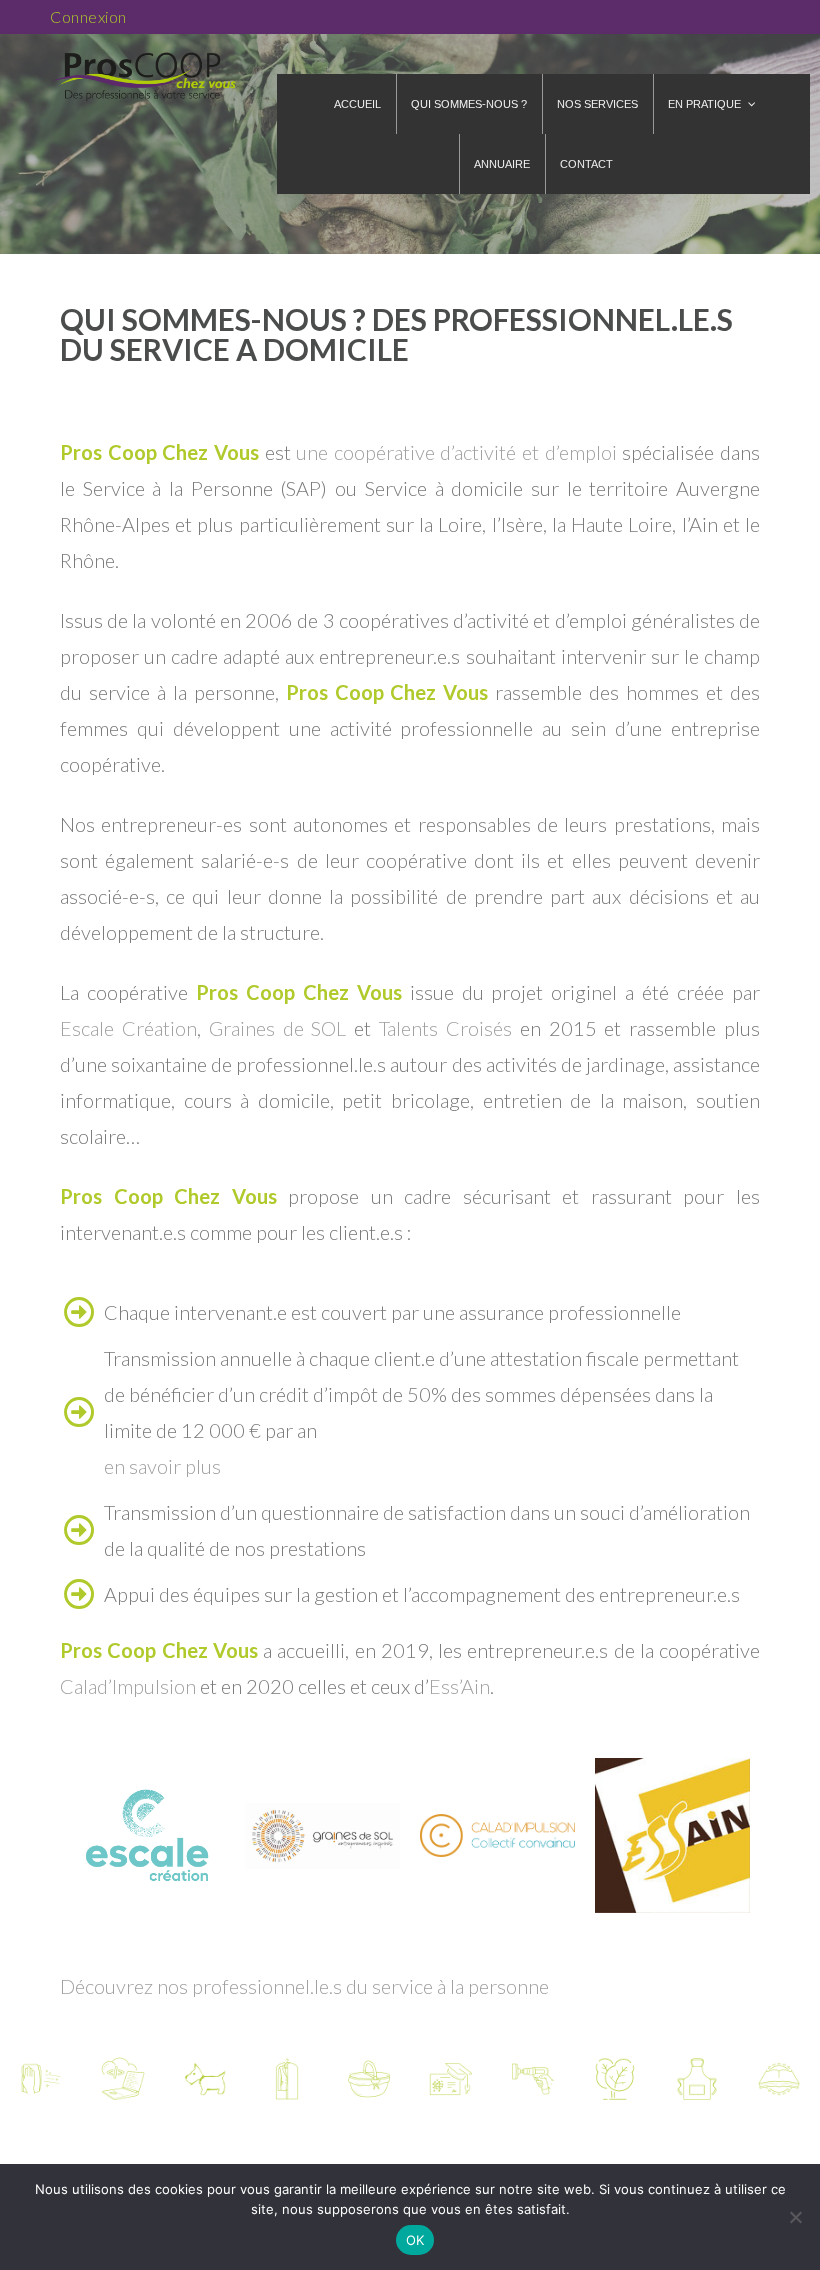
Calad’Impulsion (128, 1686)
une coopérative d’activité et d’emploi (456, 452)
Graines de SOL (278, 1028)
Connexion (88, 16)
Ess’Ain (459, 1686)
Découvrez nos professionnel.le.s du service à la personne (304, 1986)
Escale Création (128, 1028)
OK (415, 2240)
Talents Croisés (445, 1028)
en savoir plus (162, 1466)
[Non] (795, 2217)
